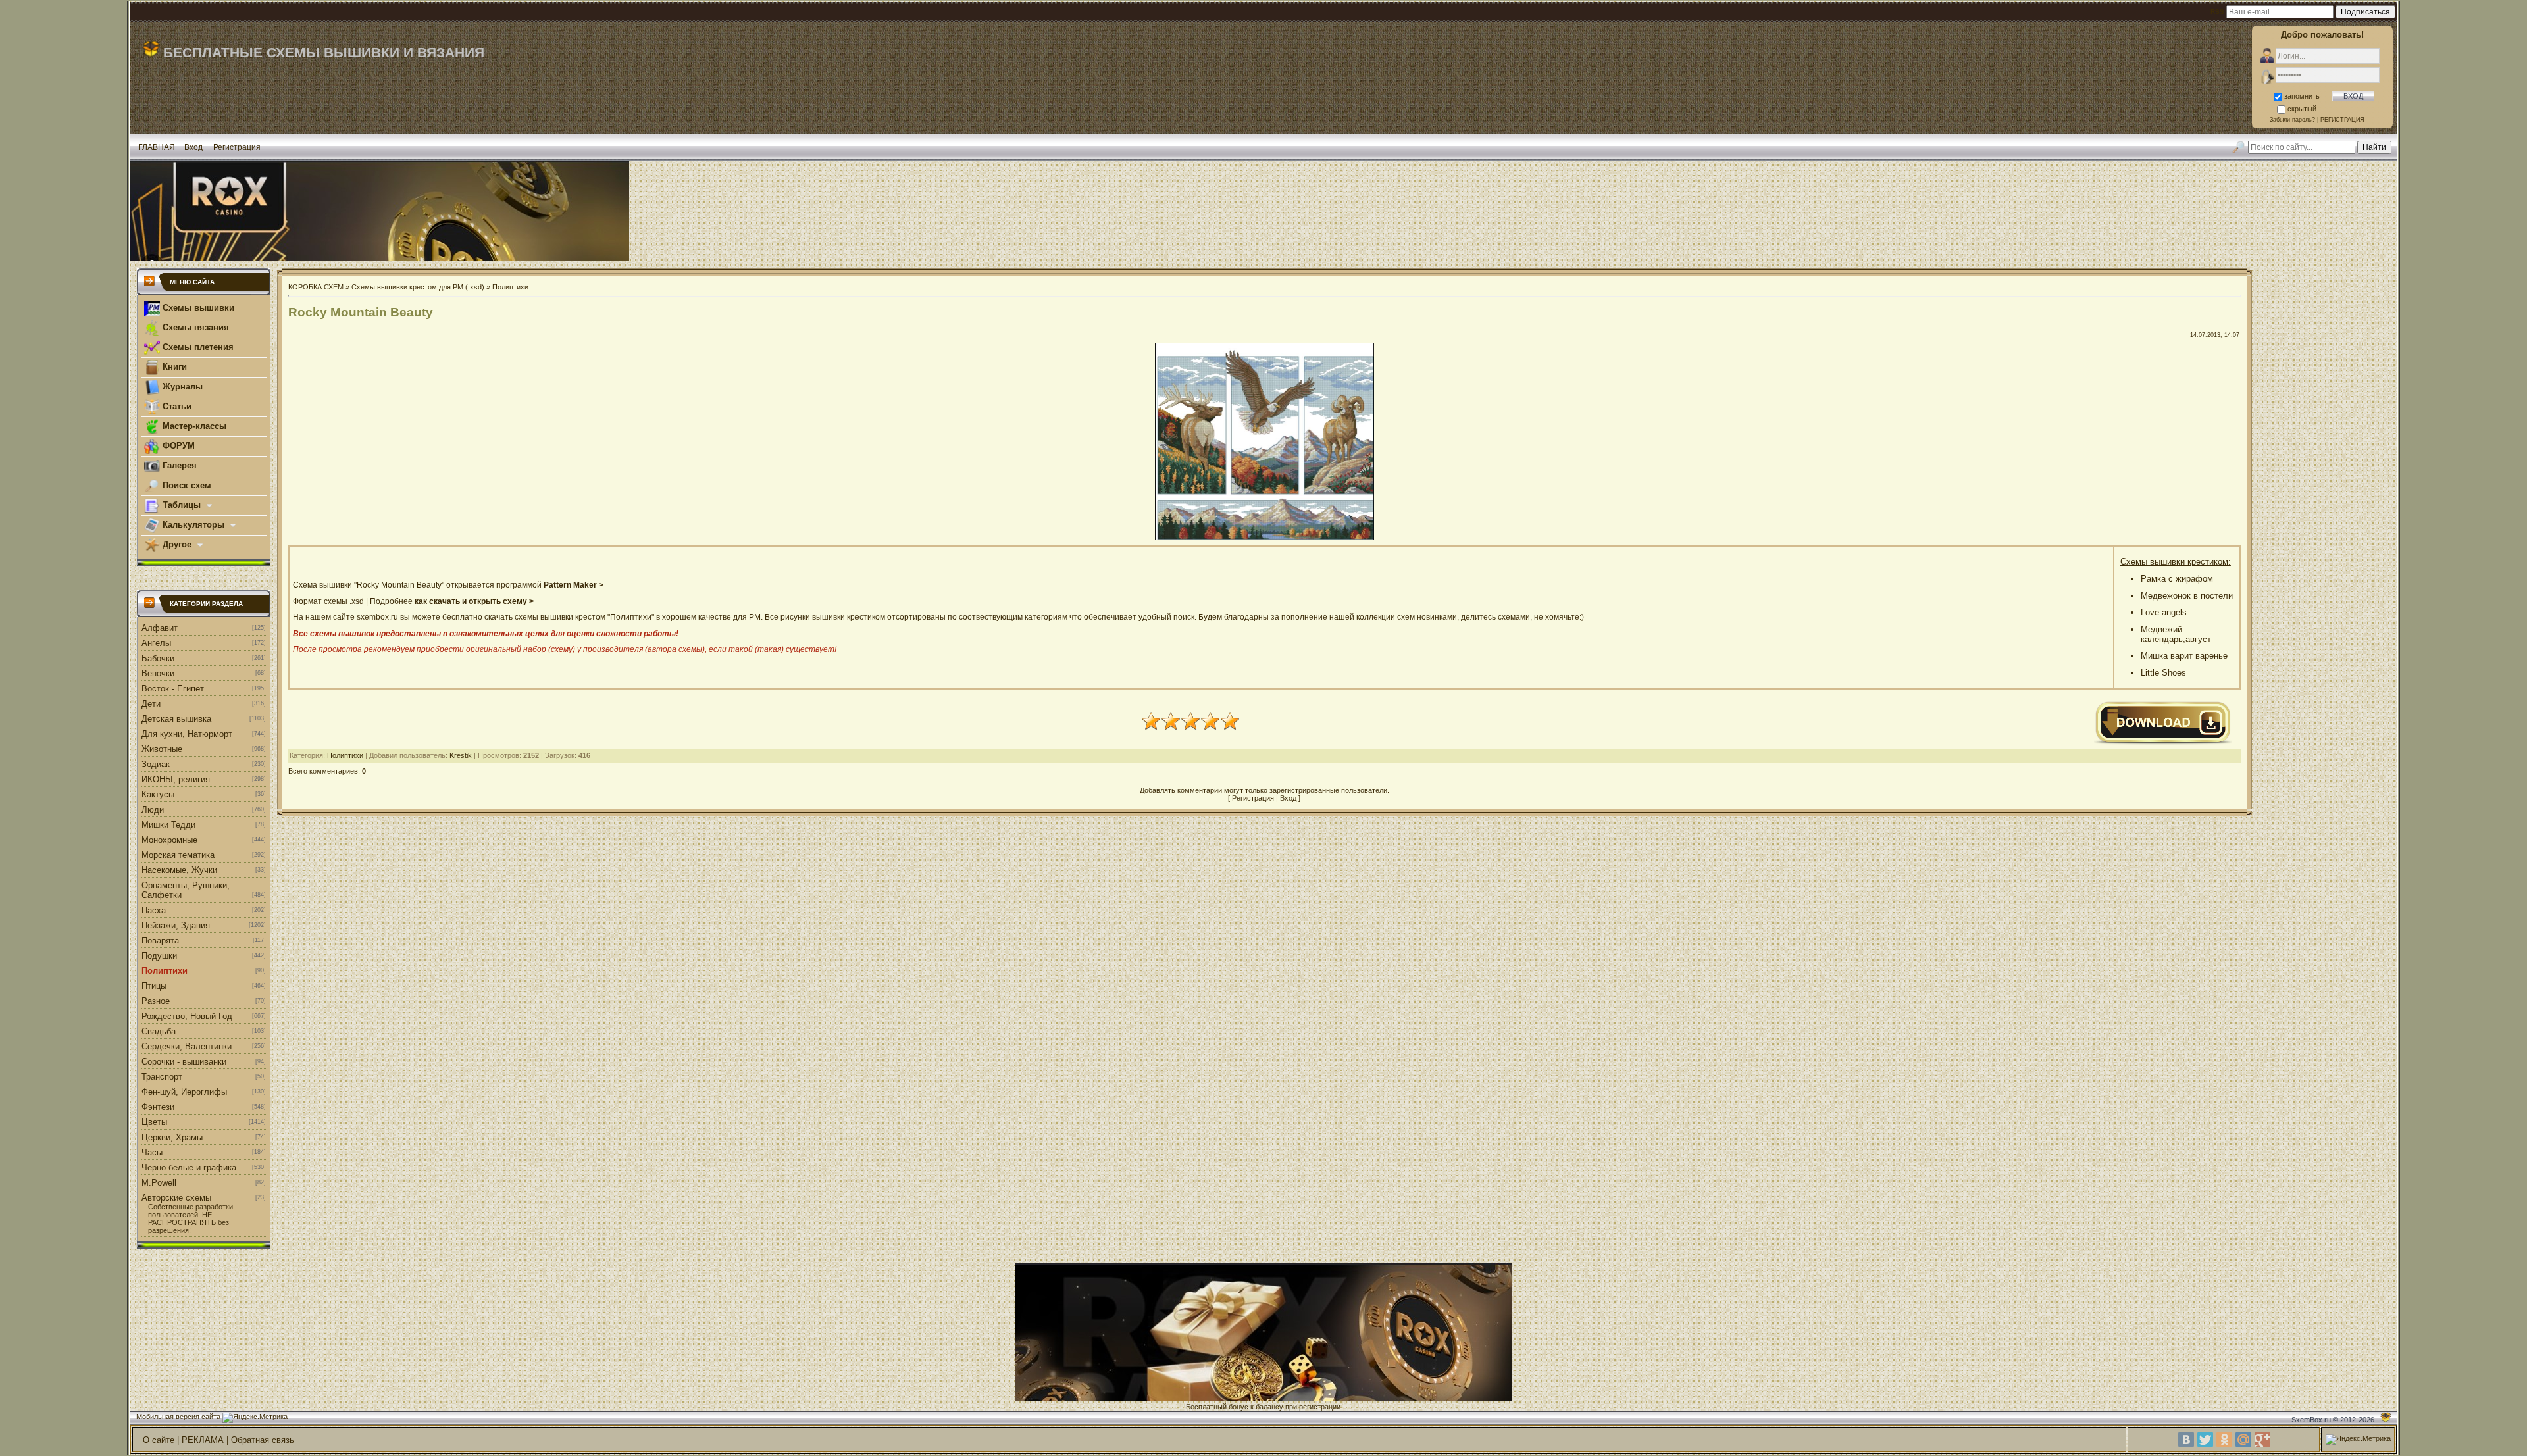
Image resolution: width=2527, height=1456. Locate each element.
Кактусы (158, 794)
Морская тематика (178, 855)
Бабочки (158, 658)
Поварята (160, 941)
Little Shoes (2163, 673)
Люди (153, 810)
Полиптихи (165, 971)
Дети (151, 704)
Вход (193, 147)
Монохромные (169, 840)
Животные (162, 749)
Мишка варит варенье (2184, 656)
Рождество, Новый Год (187, 1016)
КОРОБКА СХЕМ (316, 287)
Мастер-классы (193, 426)
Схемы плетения (197, 347)
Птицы (154, 986)
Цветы (154, 1122)
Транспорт (162, 1077)
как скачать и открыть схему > (474, 601)
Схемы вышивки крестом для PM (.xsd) (418, 287)
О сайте (159, 1440)
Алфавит (160, 628)
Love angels (2164, 612)
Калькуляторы (193, 525)
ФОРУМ (177, 446)
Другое (177, 544)
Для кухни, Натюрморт (187, 734)
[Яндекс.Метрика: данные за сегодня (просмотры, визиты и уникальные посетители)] (255, 1418)
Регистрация (237, 147)
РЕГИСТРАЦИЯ (2342, 120)
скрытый (2302, 109)
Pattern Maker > (574, 585)
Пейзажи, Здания (176, 925)
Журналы (181, 387)
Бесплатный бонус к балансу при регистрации (1263, 1407)
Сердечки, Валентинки (187, 1046)
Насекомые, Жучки (179, 870)
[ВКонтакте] (2186, 1440)
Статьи (176, 406)
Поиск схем (186, 485)
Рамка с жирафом (2177, 579)
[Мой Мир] (2243, 1440)
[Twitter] (2205, 1440)
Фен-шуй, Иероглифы (184, 1092)
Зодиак (156, 764)
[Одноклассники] (2224, 1440)
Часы (152, 1152)
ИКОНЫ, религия (176, 779)
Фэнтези (158, 1107)
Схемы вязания (194, 327)
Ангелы (156, 643)
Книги (173, 367)
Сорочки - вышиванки (184, 1062)
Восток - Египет (173, 689)
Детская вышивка (176, 719)
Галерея (178, 465)
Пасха (154, 910)
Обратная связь (263, 1440)
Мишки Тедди (168, 825)
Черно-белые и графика (189, 1167)
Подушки (159, 956)
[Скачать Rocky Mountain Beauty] (2163, 743)
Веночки (158, 673)
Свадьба (159, 1031)
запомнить (2302, 96)
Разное (156, 1001)
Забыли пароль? (2292, 120)
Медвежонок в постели (2187, 596)
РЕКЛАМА (203, 1440)
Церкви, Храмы (172, 1137)
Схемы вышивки (197, 308)
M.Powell (159, 1183)
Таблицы (182, 505)
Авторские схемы (176, 1198)
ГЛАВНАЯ (157, 147)
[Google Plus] (2262, 1440)
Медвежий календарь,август (2176, 634)
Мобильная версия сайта (178, 1417)
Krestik (461, 755)
